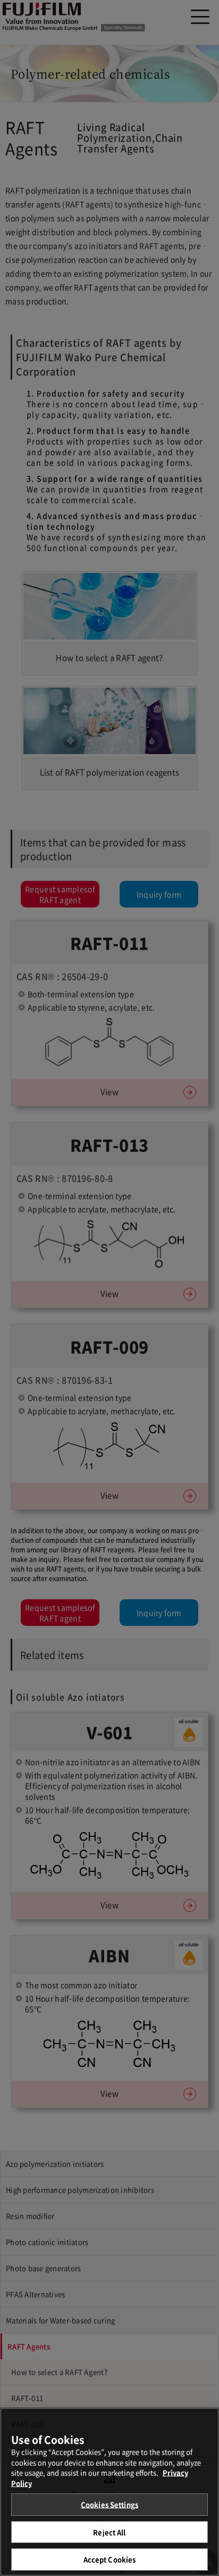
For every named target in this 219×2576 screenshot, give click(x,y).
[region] (109, 2492)
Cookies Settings (109, 2504)
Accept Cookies (110, 2559)
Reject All (109, 2532)
